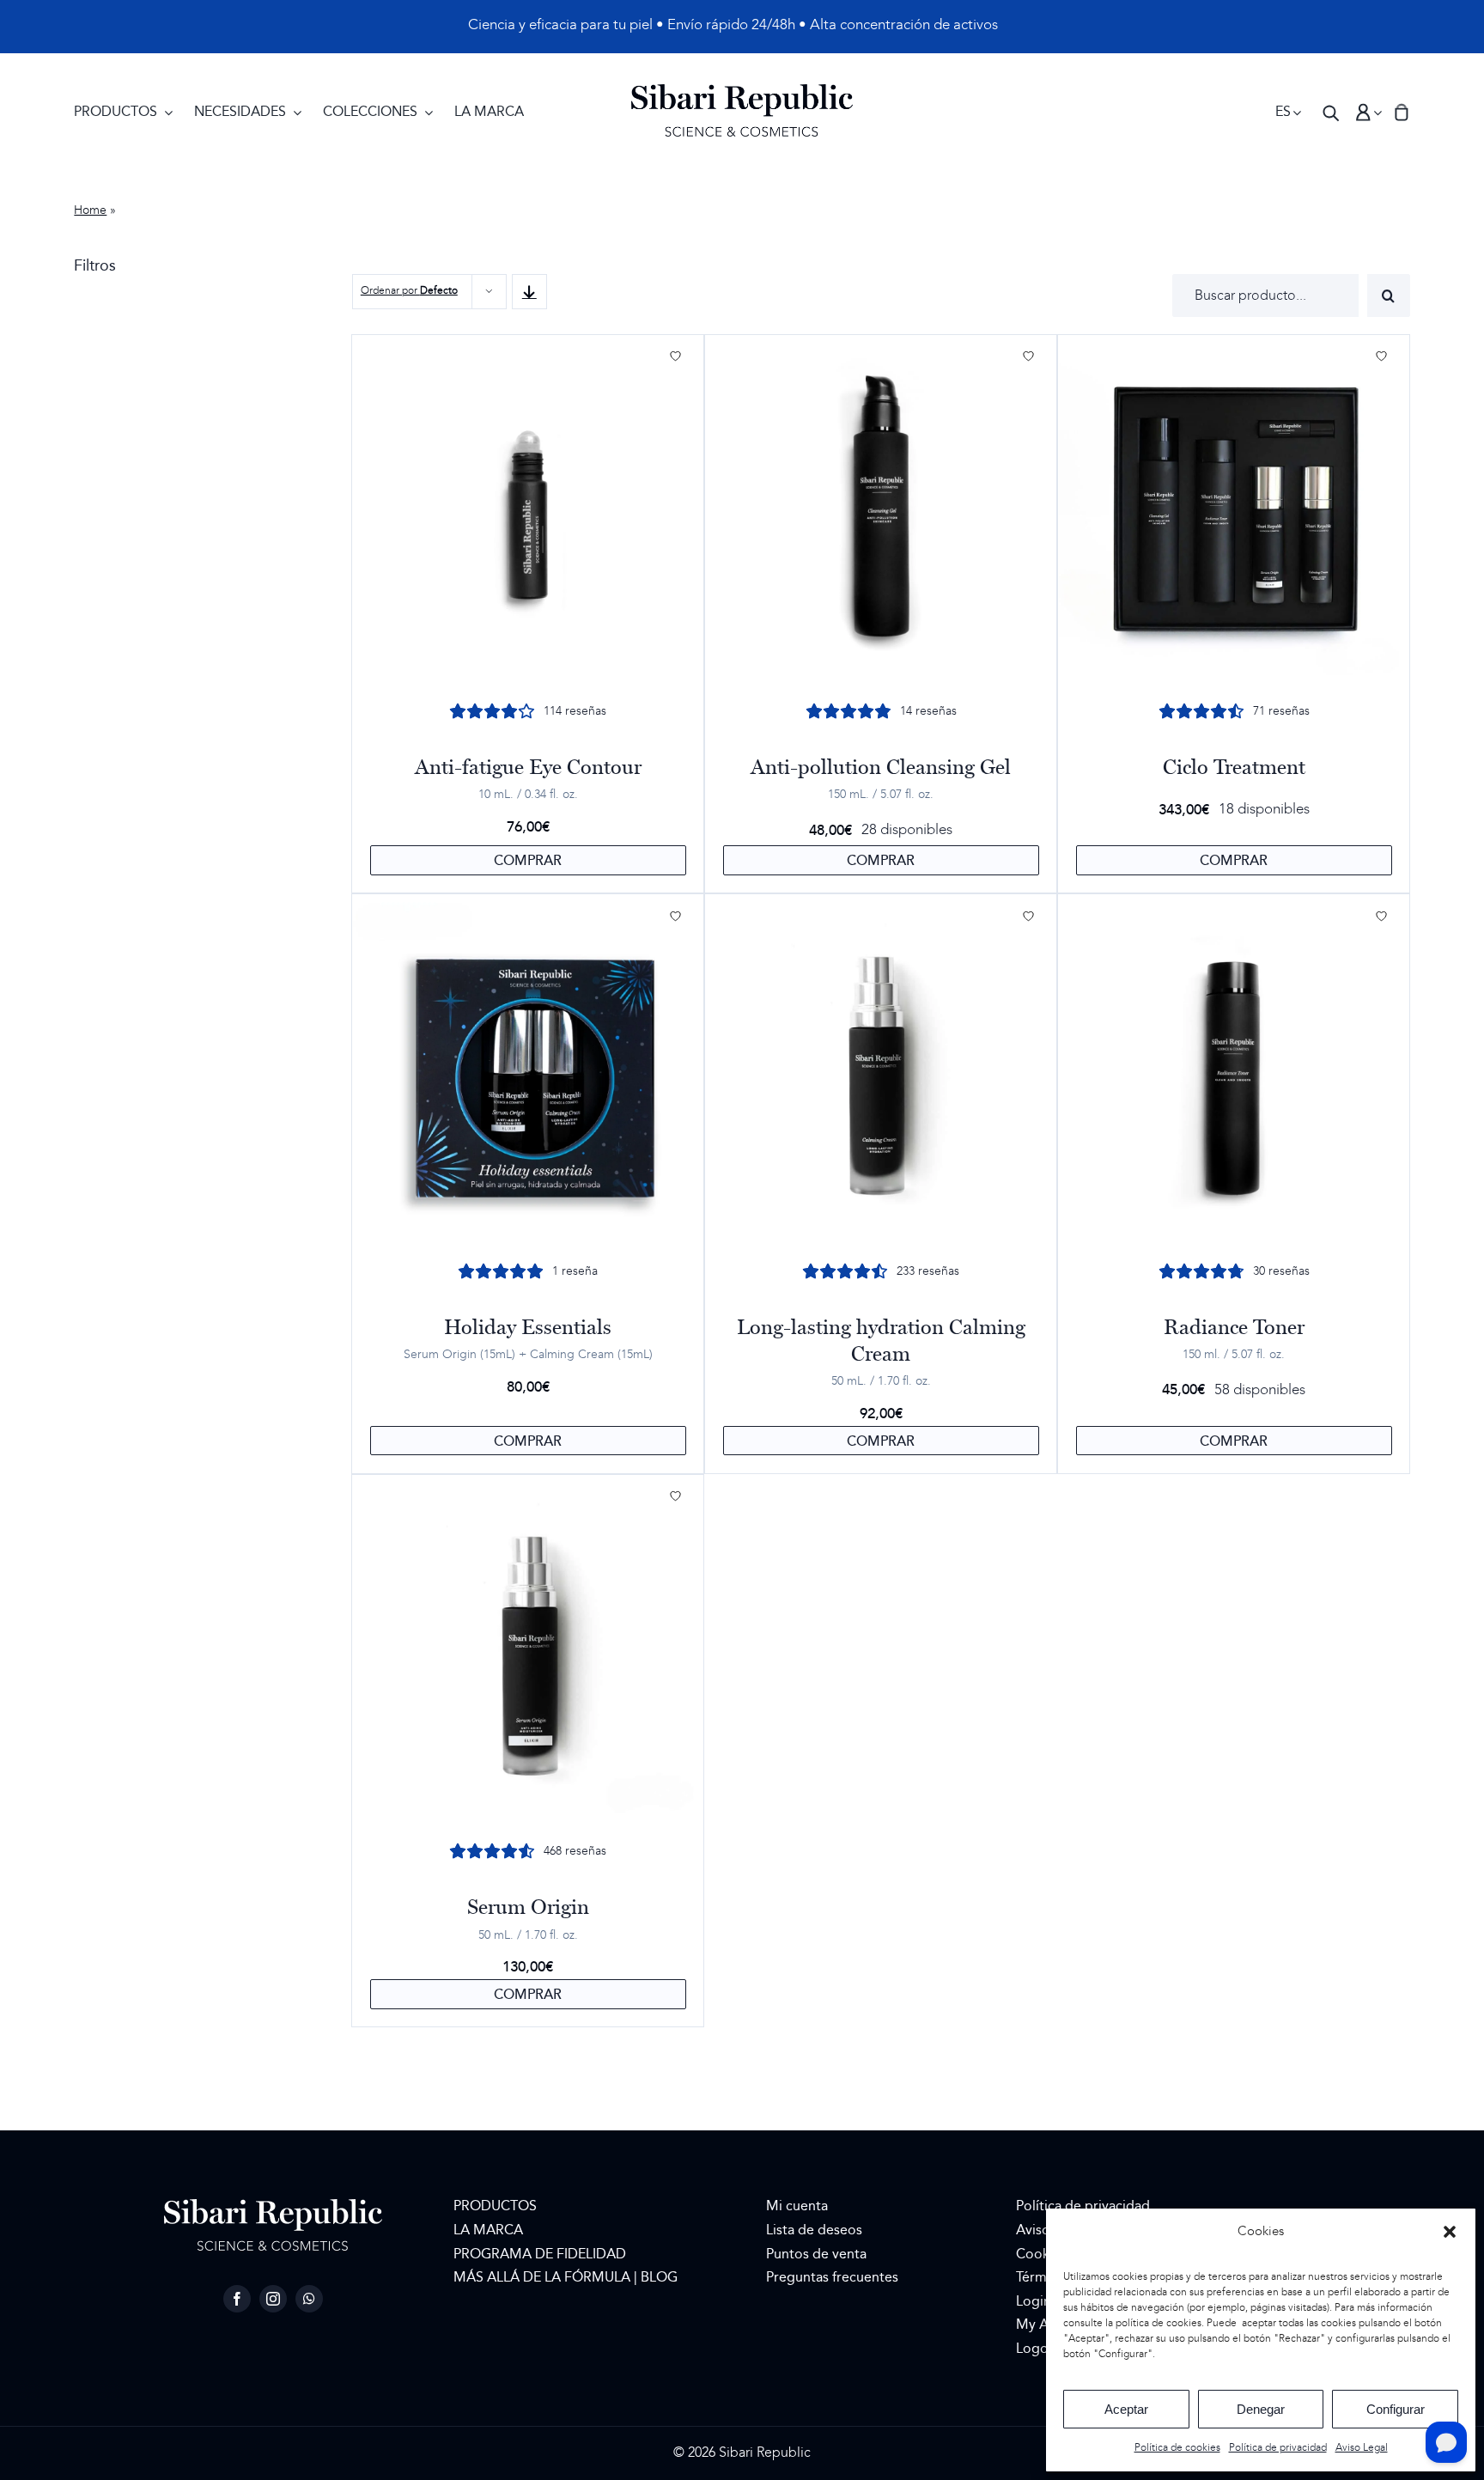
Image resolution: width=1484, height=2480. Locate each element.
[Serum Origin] (528, 1650)
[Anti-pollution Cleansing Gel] (881, 510)
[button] (1450, 2232)
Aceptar (1126, 2409)
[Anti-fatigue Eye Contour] (528, 510)
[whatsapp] (309, 2299)
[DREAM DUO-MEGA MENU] (742, 91)
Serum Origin (528, 1907)
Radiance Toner (1234, 1327)
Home (90, 210)
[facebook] (237, 2299)
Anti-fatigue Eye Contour (528, 767)
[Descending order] (529, 292)
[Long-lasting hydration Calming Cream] (881, 1070)
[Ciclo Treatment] (1234, 510)
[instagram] (273, 2299)
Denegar (1261, 2409)
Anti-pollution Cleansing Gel (881, 767)
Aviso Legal (1362, 2448)
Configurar (1396, 2409)
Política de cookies (1177, 2448)
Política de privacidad (1278, 2448)
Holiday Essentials (528, 1327)
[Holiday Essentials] (528, 1070)
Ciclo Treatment (1234, 767)
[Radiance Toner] (1234, 1070)
